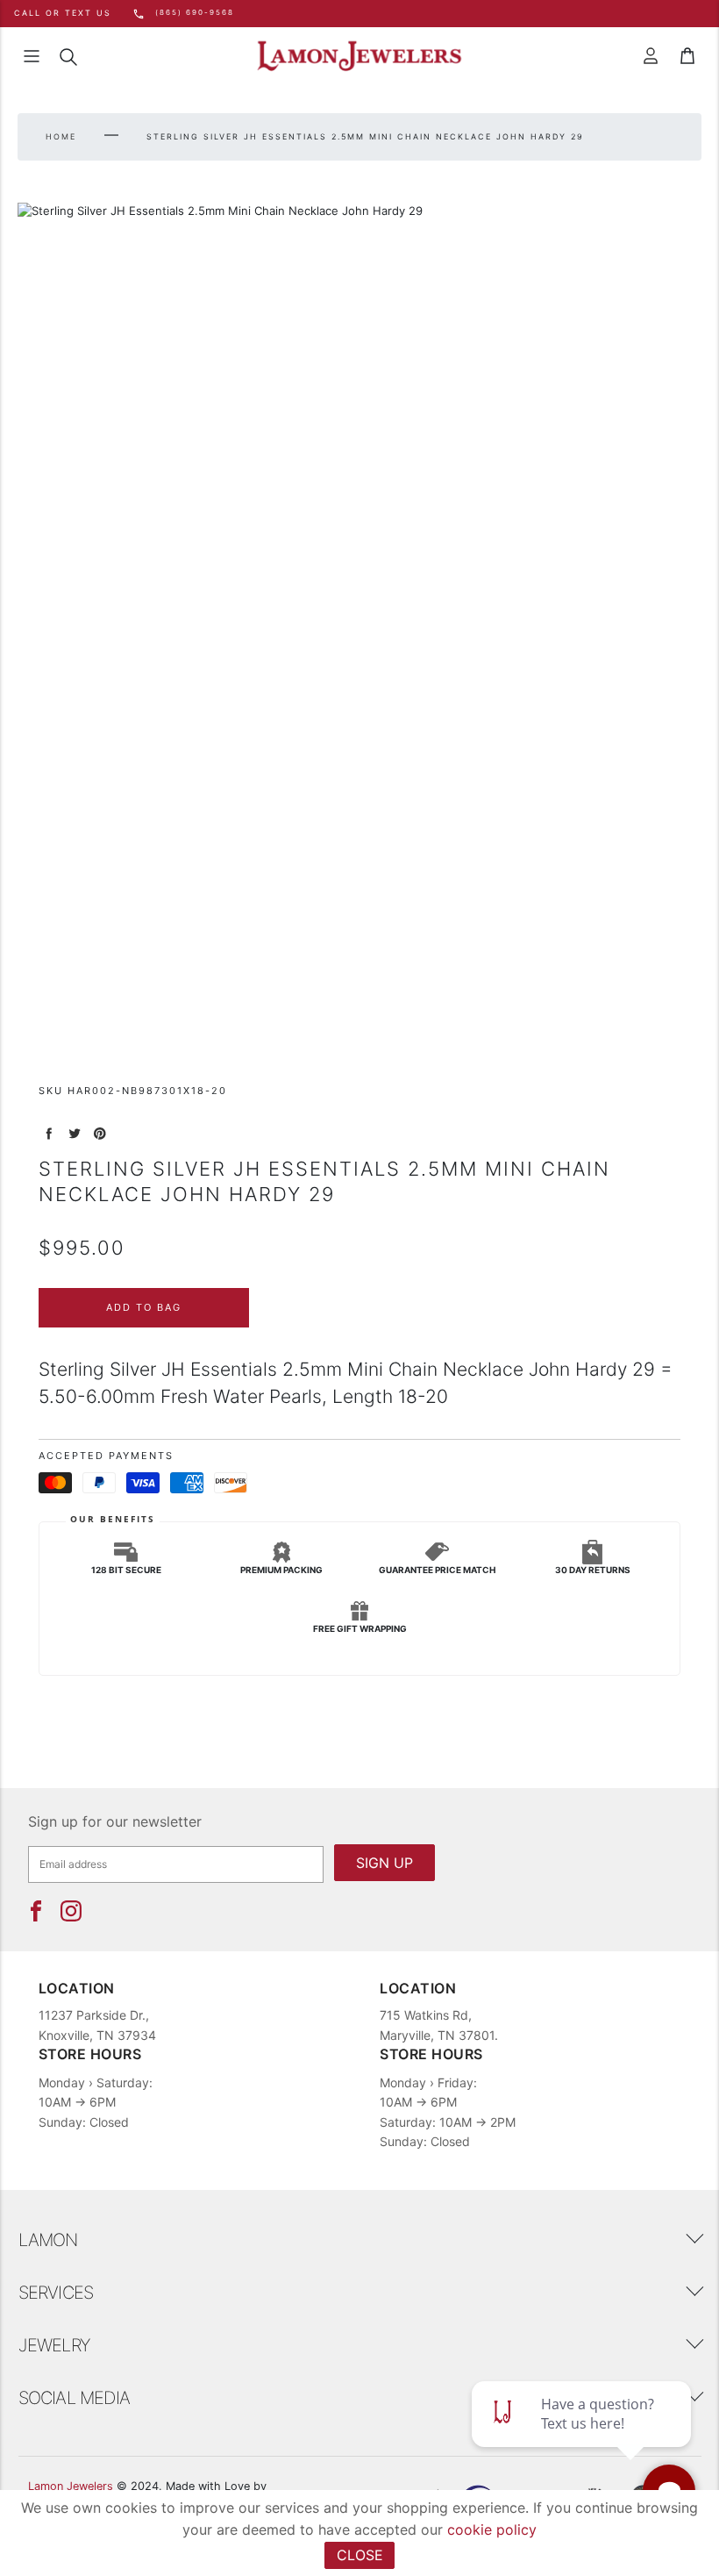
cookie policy (492, 2529)
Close (360, 2555)
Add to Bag (144, 1307)
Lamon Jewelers (71, 2486)
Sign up (384, 1863)
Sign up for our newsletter (115, 1821)
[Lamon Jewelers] (359, 57)
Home (61, 136)
